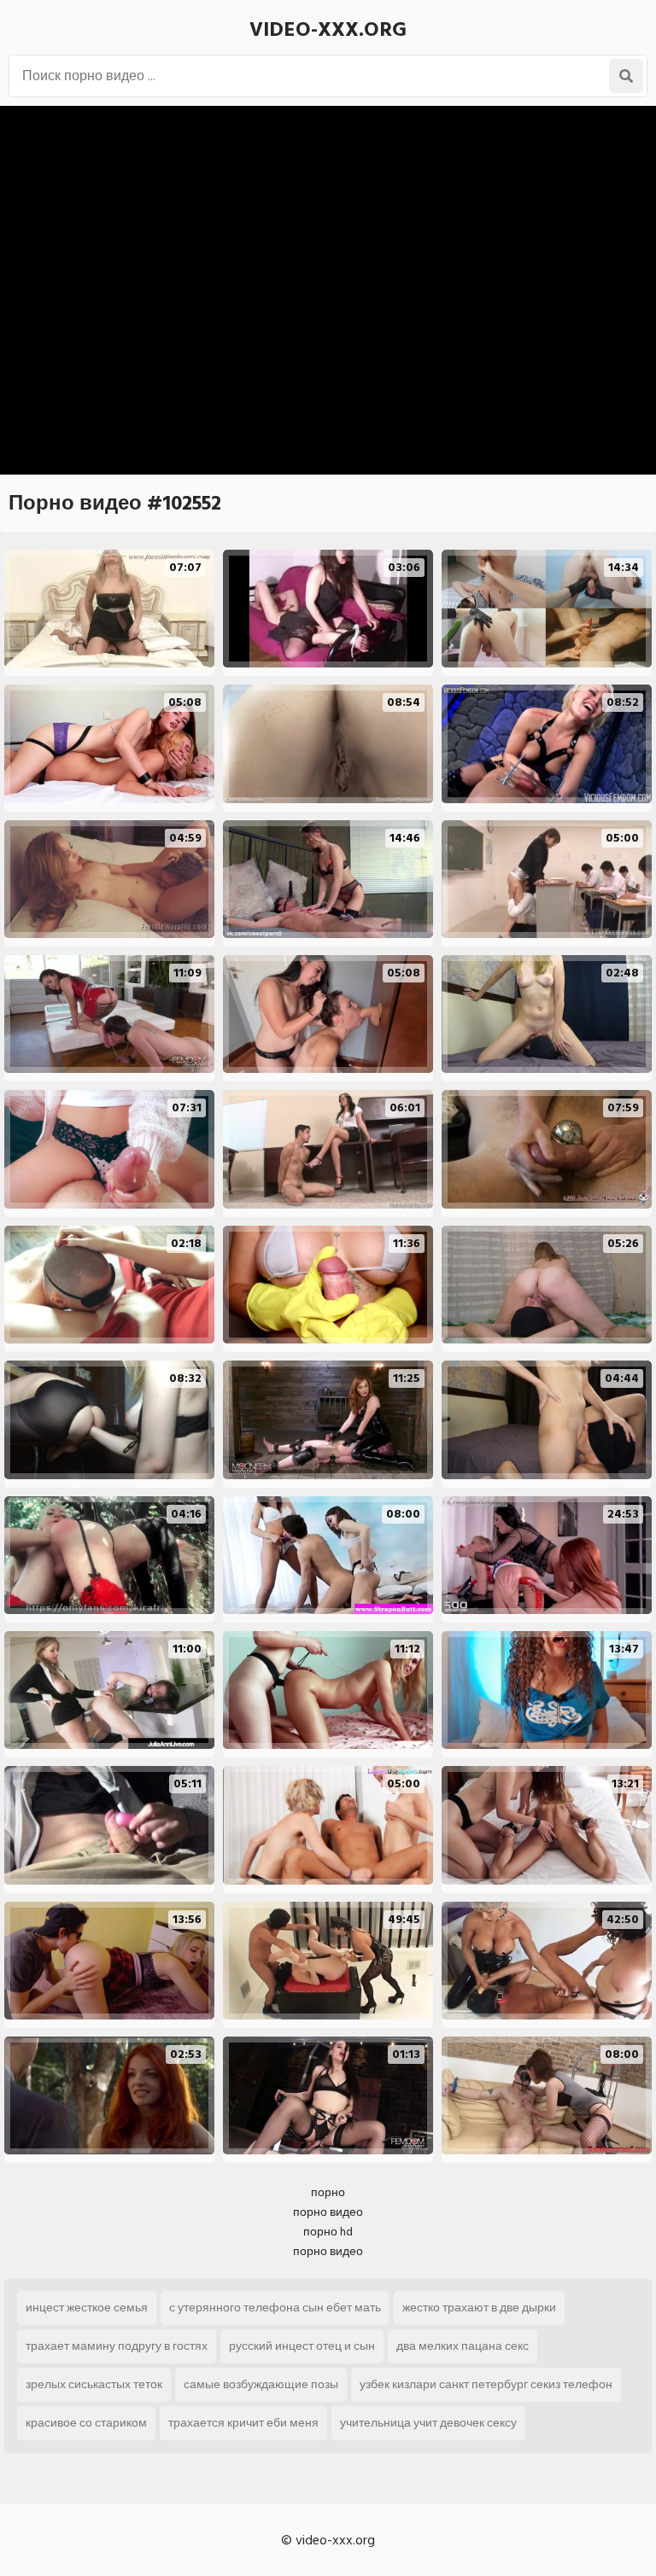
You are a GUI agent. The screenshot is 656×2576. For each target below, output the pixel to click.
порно (328, 2192)
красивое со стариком (86, 2423)
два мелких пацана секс (463, 2346)
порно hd (328, 2232)
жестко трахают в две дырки (479, 2308)
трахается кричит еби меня (243, 2423)
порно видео (328, 2212)
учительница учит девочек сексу (428, 2423)
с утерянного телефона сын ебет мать (275, 2308)
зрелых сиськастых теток (94, 2384)
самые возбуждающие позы (261, 2384)
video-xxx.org (328, 29)
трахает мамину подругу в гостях (117, 2346)
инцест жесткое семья (87, 2308)
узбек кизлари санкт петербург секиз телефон (486, 2384)
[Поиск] (626, 76)
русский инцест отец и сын (302, 2346)
